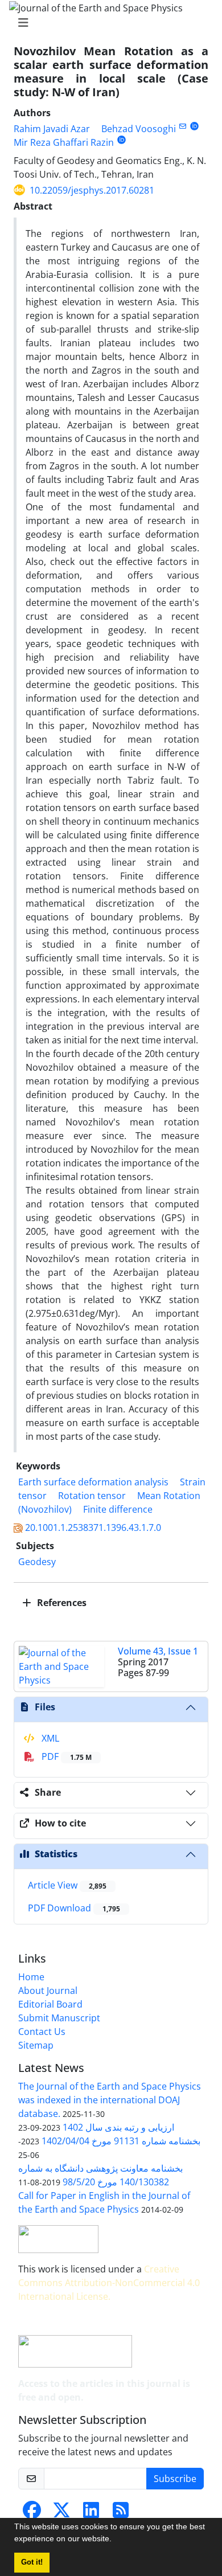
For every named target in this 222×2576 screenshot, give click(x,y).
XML (49, 1738)
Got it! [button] (32, 2562)
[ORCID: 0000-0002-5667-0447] (194, 126)
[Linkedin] (91, 2513)
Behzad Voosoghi (139, 129)
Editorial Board (50, 2004)
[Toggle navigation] (108, 23)
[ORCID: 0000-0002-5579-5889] (122, 140)
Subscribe (175, 2479)
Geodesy (37, 1562)
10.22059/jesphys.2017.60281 (92, 190)
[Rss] (121, 2513)
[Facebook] (32, 2513)
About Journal (48, 1991)
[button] (116, 2540)
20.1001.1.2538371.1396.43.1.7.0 (93, 1527)
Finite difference (118, 1509)
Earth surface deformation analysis (93, 1482)
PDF (65, 1756)
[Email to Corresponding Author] (182, 126)
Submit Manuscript (59, 2018)
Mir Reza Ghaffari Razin (64, 142)
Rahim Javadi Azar (52, 129)
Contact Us (42, 2032)
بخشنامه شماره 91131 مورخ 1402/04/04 (121, 2141)
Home (31, 1977)
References (61, 1603)
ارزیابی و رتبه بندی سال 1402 (118, 2127)
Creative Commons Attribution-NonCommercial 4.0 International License (109, 2283)
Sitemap (36, 2045)
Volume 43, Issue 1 (158, 1651)
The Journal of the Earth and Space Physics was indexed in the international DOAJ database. (110, 2100)
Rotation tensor (92, 1496)
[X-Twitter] (61, 2513)
